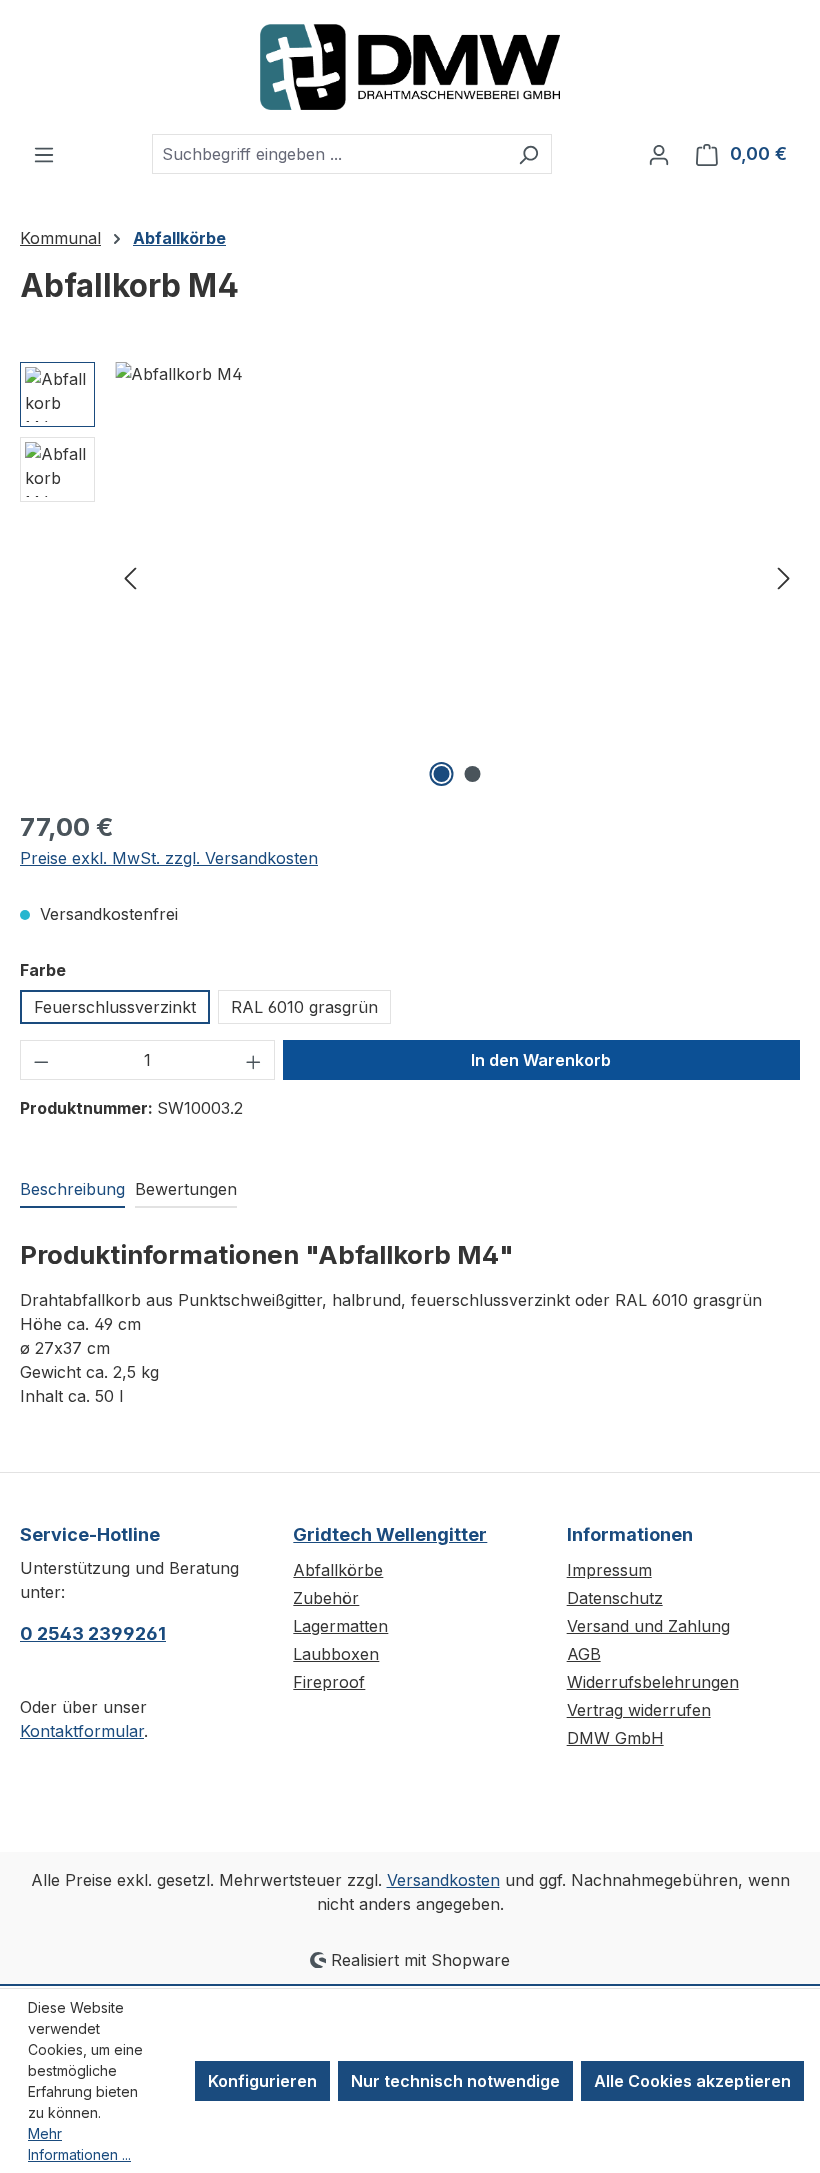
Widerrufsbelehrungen (653, 1682)
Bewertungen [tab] (186, 1189)
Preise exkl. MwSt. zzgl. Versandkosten (169, 858)
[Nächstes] (784, 576)
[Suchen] (528, 154)
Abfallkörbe (338, 1570)
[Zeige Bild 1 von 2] (442, 774)
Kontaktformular (82, 1731)
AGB (584, 1654)
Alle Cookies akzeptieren (692, 2081)
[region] (410, 577)
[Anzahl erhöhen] (254, 1060)
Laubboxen (336, 1654)
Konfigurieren (262, 2081)
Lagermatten (340, 1626)
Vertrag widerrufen (639, 1710)
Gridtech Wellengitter (390, 1534)
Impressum (609, 1570)
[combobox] (329, 154)
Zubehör (326, 1598)
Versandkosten (443, 1880)
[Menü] (44, 154)
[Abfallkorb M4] (457, 577)
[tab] (72, 1190)
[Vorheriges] (130, 576)
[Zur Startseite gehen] (410, 67)
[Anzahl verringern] (41, 1060)
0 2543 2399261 (93, 1633)
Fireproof (329, 1682)
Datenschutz (615, 1598)
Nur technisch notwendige (455, 2081)
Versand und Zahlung (648, 1626)
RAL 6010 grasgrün (304, 1007)
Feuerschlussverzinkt (115, 1007)
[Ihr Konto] (659, 154)
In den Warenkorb (541, 1060)
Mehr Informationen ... (79, 2144)
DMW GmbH (615, 1738)
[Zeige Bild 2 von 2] (473, 774)
